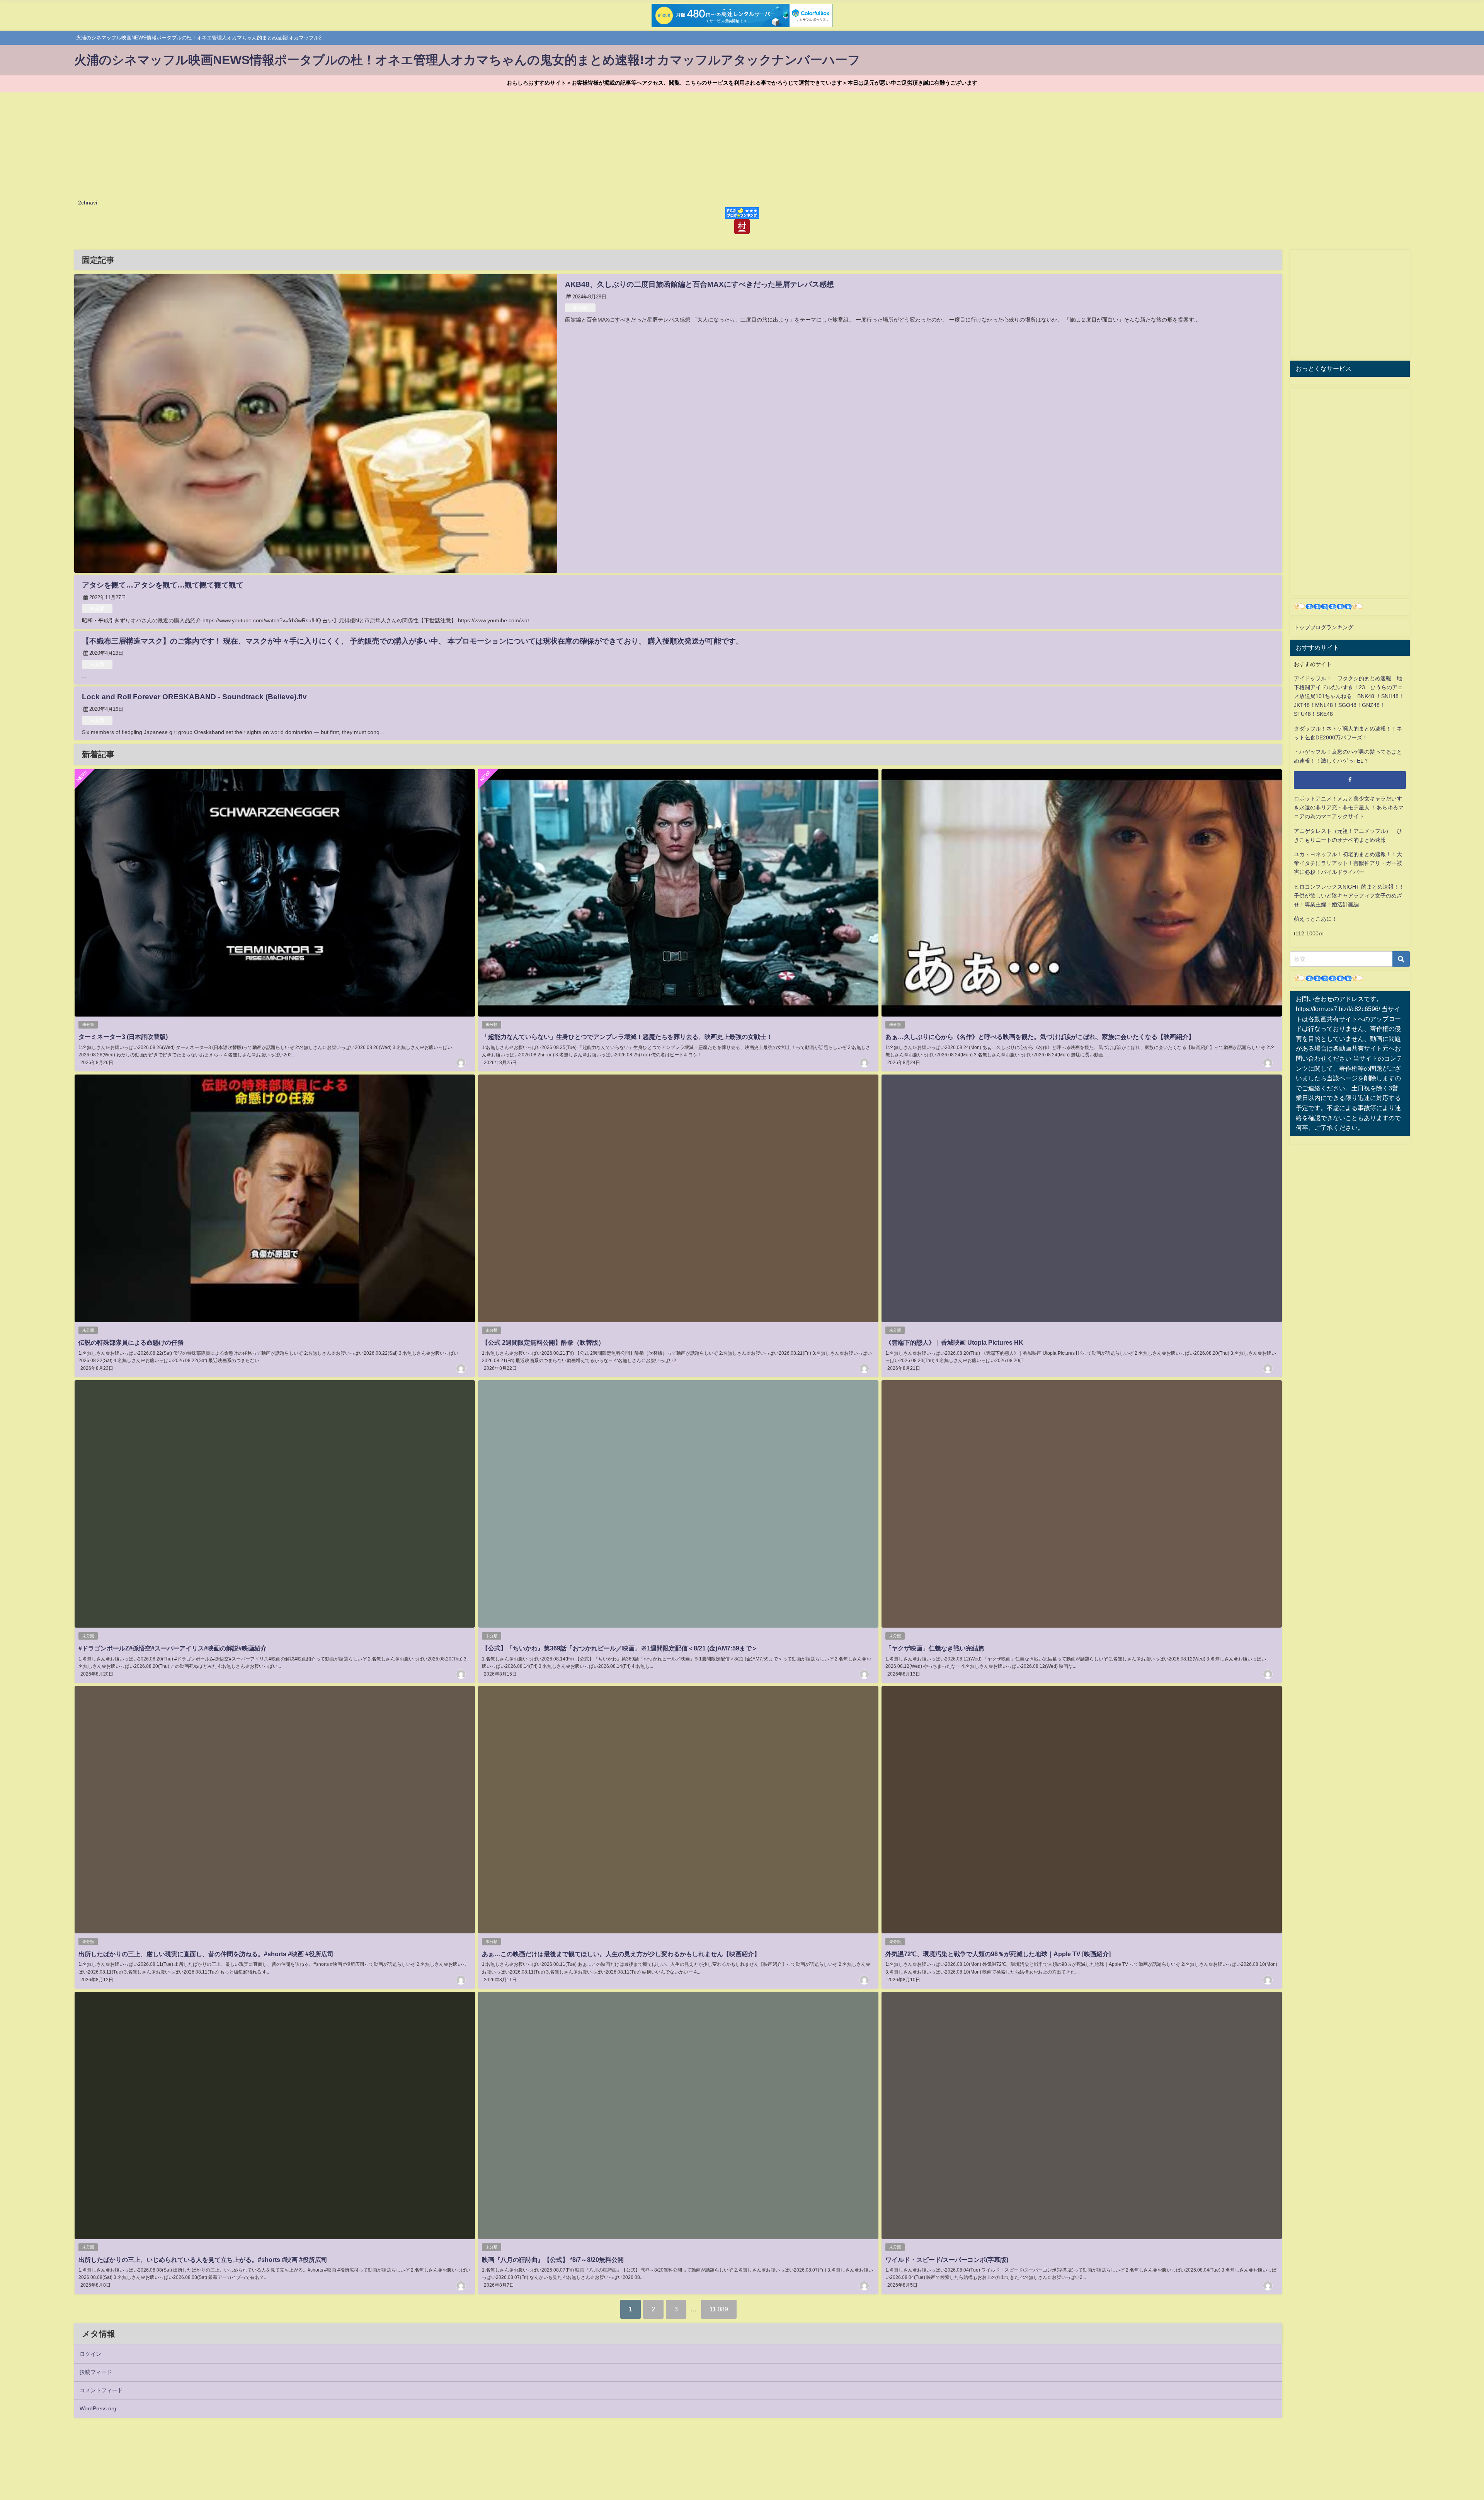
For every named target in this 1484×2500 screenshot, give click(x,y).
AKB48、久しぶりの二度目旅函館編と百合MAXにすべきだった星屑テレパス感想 (699, 284)
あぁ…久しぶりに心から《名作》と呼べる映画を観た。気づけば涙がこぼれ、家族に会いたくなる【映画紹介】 (1040, 1037)
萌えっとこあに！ (1316, 919)
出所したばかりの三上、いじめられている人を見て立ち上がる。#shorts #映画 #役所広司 (203, 2260)
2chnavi (88, 203)
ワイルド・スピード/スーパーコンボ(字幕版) (947, 2260)
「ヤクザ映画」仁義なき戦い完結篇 (935, 1648)
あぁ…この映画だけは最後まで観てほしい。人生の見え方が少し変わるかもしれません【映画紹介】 (621, 1954)
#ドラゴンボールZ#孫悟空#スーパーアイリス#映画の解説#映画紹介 (173, 1648)
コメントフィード (101, 2390)
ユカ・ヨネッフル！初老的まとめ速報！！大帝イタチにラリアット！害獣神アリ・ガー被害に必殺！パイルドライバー (1348, 863)
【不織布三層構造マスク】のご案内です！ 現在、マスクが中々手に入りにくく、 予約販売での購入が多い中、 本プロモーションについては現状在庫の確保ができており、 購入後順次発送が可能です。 (413, 641)
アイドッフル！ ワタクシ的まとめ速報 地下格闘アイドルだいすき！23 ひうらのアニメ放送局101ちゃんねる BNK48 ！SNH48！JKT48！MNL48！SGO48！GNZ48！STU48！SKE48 (1349, 696)
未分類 (580, 308)
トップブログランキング (1324, 627)
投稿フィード (96, 2372)
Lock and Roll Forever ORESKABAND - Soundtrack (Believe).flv (194, 697)
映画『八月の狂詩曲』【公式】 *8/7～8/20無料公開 (553, 2260)
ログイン (90, 2354)
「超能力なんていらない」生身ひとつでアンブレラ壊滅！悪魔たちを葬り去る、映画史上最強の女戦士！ (627, 1037)
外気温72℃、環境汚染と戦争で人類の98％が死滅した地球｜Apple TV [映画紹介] (998, 1954)
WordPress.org (98, 2408)
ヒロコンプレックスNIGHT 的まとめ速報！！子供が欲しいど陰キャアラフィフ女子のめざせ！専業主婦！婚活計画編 (1349, 896)
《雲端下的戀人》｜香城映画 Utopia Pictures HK (954, 1342)
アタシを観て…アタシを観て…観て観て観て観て (163, 585)
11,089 (719, 2309)
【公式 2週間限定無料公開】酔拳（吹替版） (543, 1342)
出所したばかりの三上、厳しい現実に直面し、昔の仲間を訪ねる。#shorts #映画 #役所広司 (206, 1954)
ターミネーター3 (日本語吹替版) (123, 1037)
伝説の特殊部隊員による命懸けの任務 (131, 1342)
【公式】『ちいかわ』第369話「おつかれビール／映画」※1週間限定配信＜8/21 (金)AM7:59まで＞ (620, 1648)
